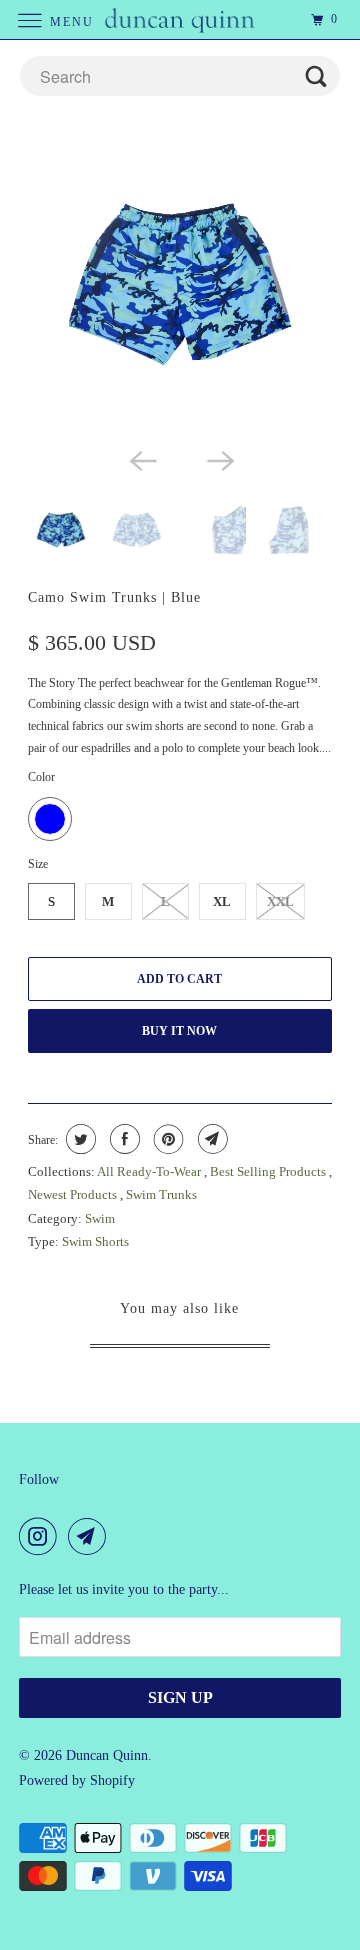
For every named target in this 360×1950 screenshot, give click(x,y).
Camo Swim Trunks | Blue (114, 597)
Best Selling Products (269, 1171)
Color (41, 777)
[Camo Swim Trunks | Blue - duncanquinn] (180, 284)
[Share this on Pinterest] (166, 1139)
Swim (100, 1218)
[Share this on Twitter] (78, 1139)
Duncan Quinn (107, 1755)
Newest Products (74, 1194)
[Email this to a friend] (210, 1139)
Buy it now (179, 1031)
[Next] (219, 459)
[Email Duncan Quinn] (91, 1536)
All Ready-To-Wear (150, 1171)
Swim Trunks (161, 1194)
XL (222, 901)
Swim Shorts (95, 1241)
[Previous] (141, 459)
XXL (280, 901)
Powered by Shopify (77, 1780)
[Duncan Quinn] (180, 19)
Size (38, 864)
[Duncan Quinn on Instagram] (42, 1536)
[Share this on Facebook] (122, 1139)
